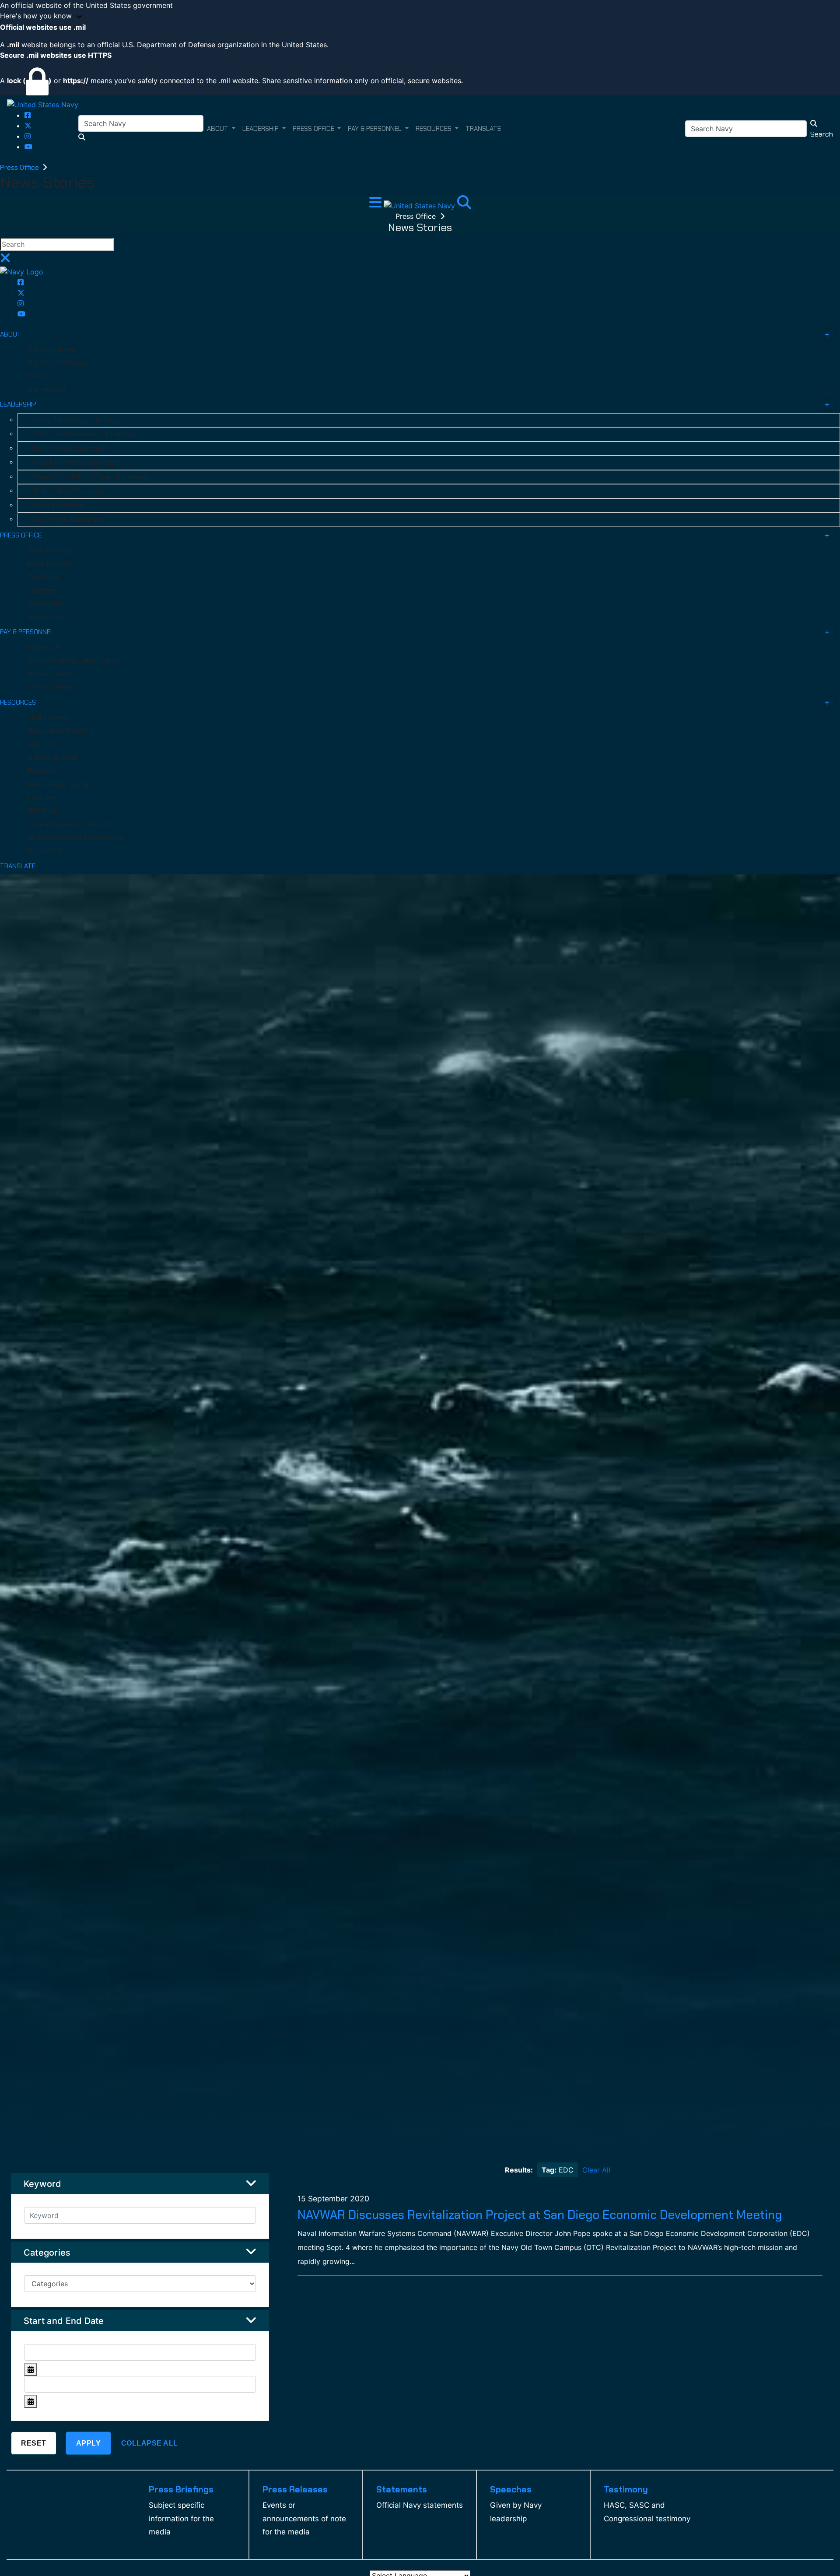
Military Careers (51, 674)
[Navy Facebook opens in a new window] (28, 115)
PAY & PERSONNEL (27, 632)
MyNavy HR (44, 647)
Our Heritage (47, 390)
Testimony (44, 577)
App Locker (45, 744)
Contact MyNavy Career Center (75, 660)
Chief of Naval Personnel (68, 491)
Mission (39, 376)
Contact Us (45, 851)
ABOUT (11, 334)
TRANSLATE (18, 866)
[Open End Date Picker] (31, 2401)
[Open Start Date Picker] (31, 2369)
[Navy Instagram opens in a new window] (28, 136)
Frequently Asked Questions (70, 824)
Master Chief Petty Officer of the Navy (90, 477)
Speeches (42, 590)
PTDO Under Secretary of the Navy (84, 434)
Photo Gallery (48, 717)
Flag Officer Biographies (67, 519)
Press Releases (51, 564)
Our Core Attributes (58, 363)
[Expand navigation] (376, 205)
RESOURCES (18, 702)
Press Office (20, 167)
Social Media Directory (61, 731)
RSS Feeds (44, 811)
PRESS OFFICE (21, 535)
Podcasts (42, 771)
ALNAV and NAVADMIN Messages (76, 838)
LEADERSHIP (18, 404)
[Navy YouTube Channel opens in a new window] (28, 147)
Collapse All (150, 2443)
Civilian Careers (51, 687)
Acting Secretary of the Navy (75, 420)
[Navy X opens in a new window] (28, 126)
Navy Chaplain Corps (58, 784)
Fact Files (42, 797)
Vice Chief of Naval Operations (77, 463)
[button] (420, 16)
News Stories (48, 617)
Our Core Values (52, 349)
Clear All (596, 2170)
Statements (46, 604)
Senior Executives (58, 505)
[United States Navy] (43, 104)
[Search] (464, 205)
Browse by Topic (53, 758)
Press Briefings (51, 550)
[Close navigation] (5, 260)
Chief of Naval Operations (70, 449)
